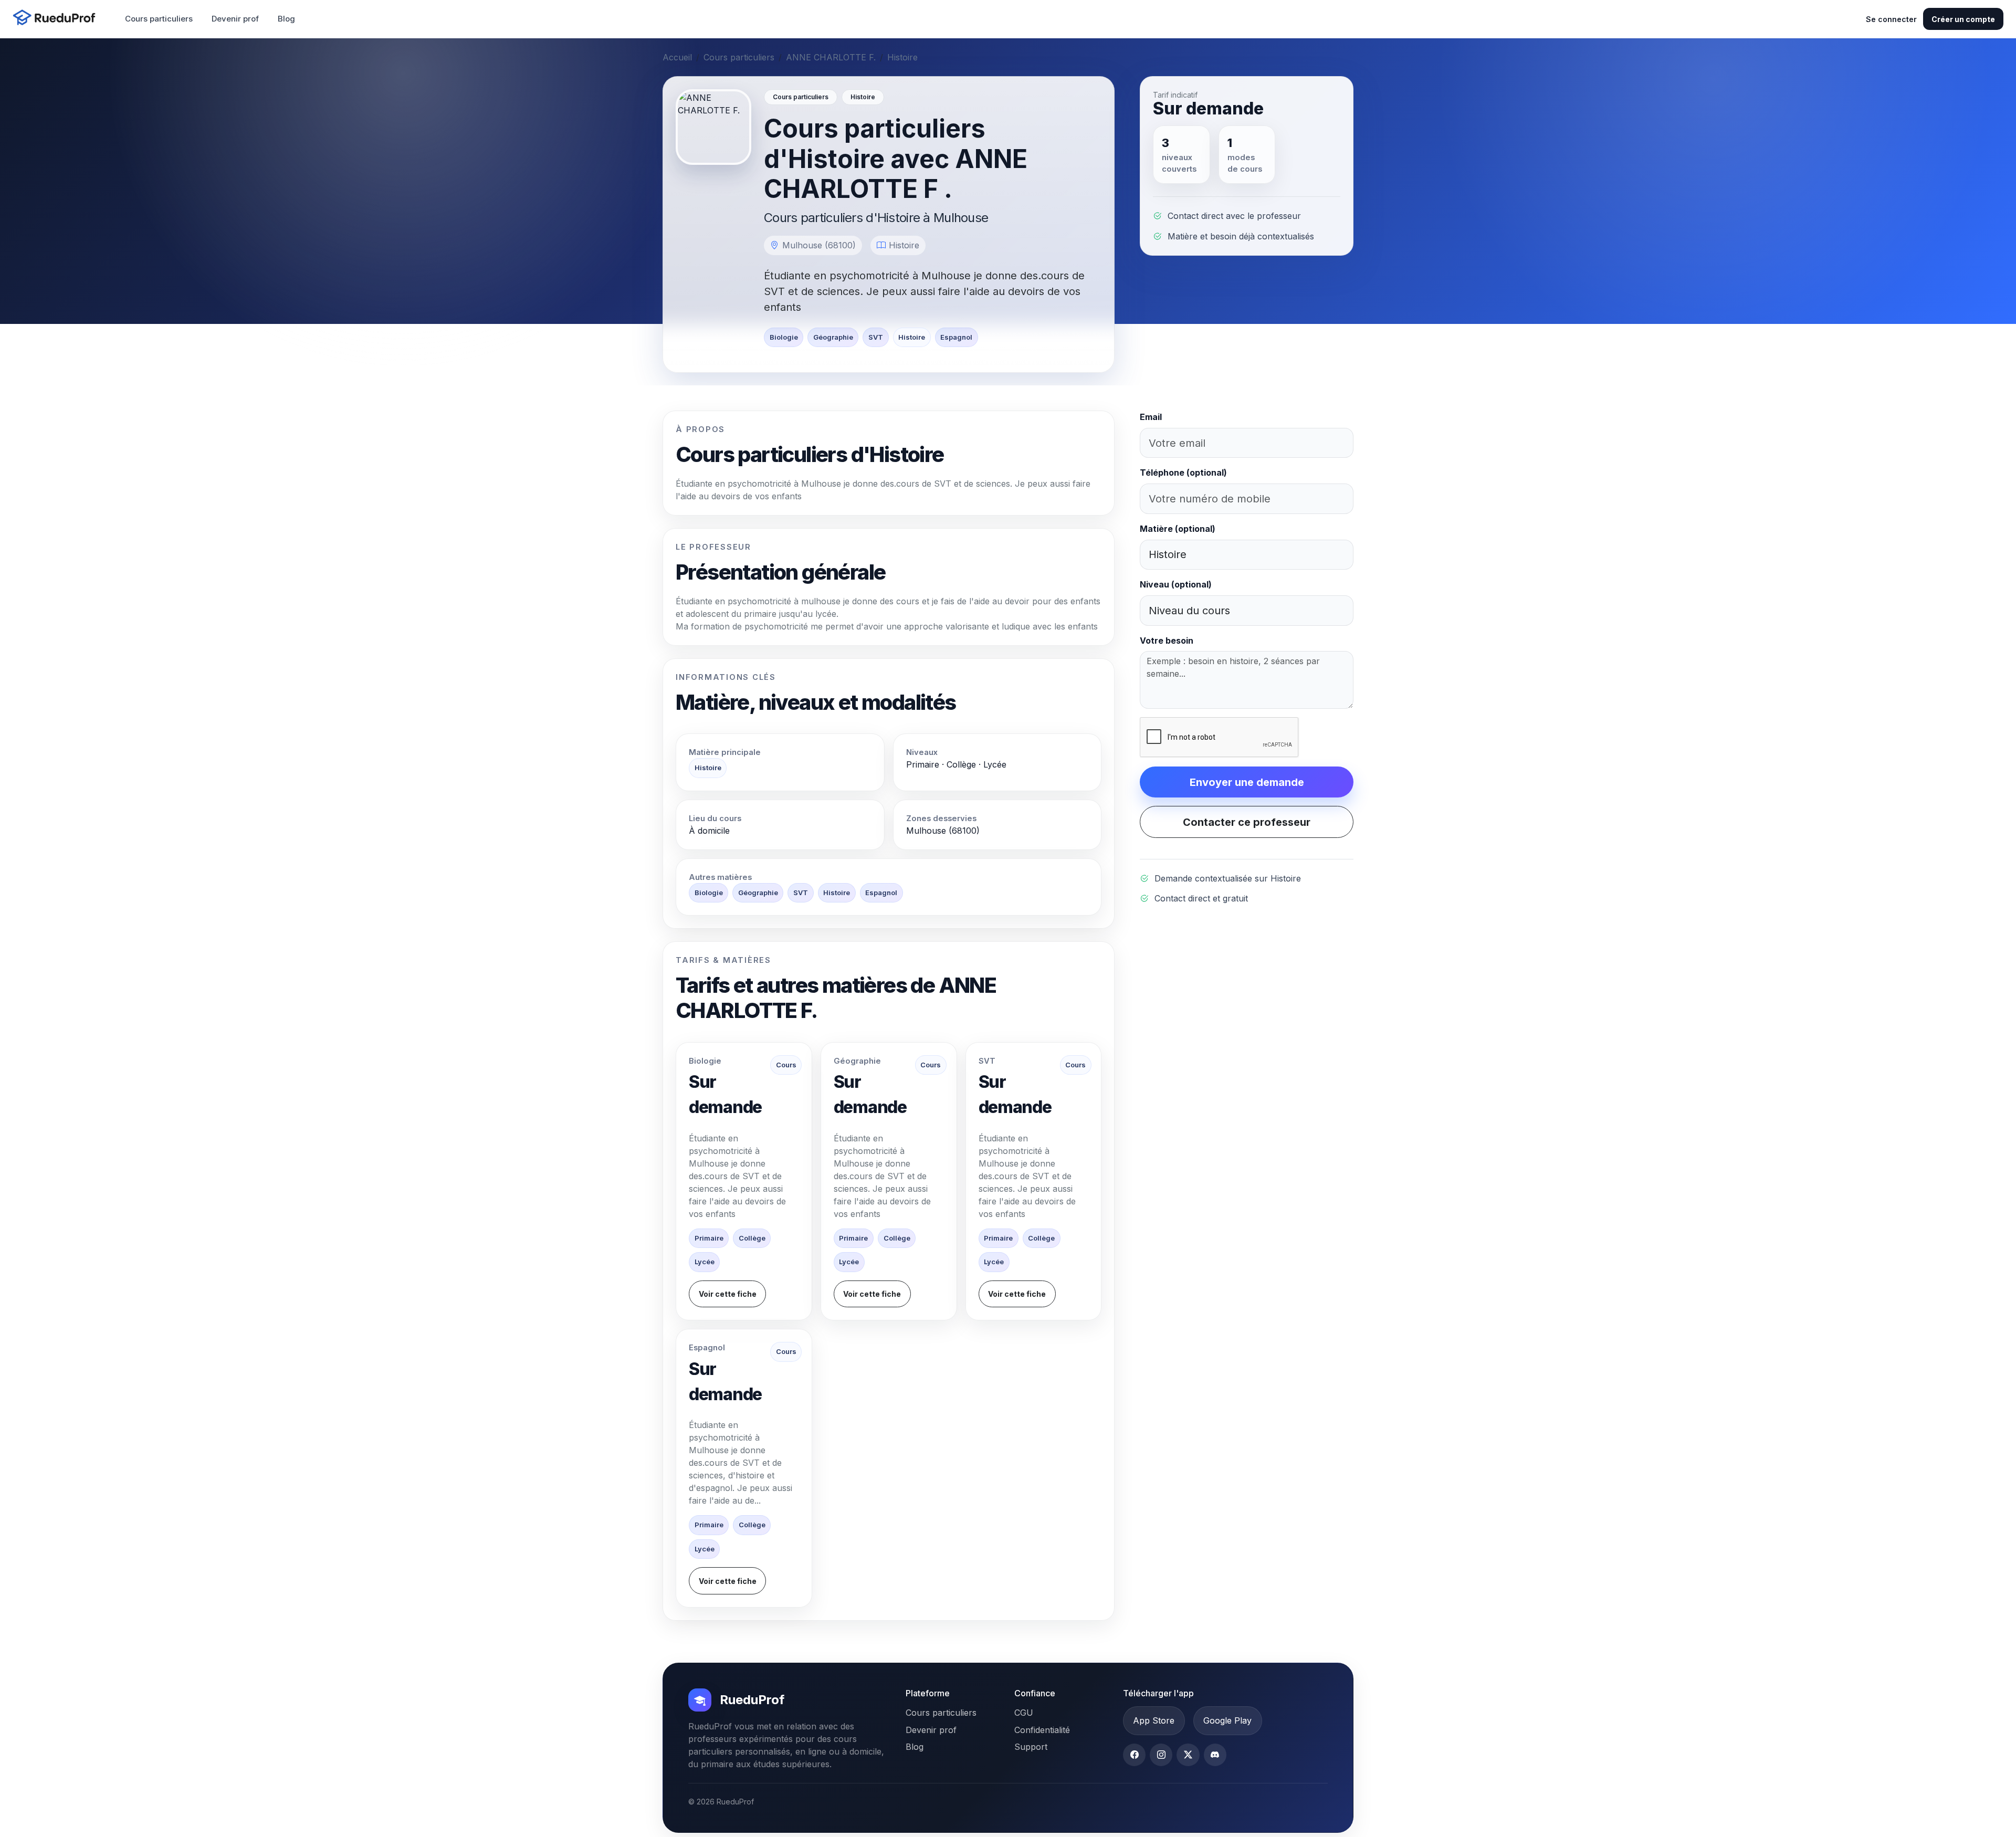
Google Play (1227, 1720)
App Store (1154, 1720)
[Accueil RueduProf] (57, 19)
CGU (1024, 1713)
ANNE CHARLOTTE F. (831, 57)
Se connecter (1891, 19)
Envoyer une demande (1247, 782)
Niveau (1176, 584)
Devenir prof (235, 19)
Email (1151, 417)
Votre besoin (1167, 641)
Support (1031, 1747)
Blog (286, 19)
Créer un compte (1963, 19)
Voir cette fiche (728, 1294)
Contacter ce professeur (1247, 822)
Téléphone (1183, 473)
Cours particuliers (159, 19)
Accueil (677, 57)
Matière (1178, 529)
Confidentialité (1042, 1730)
